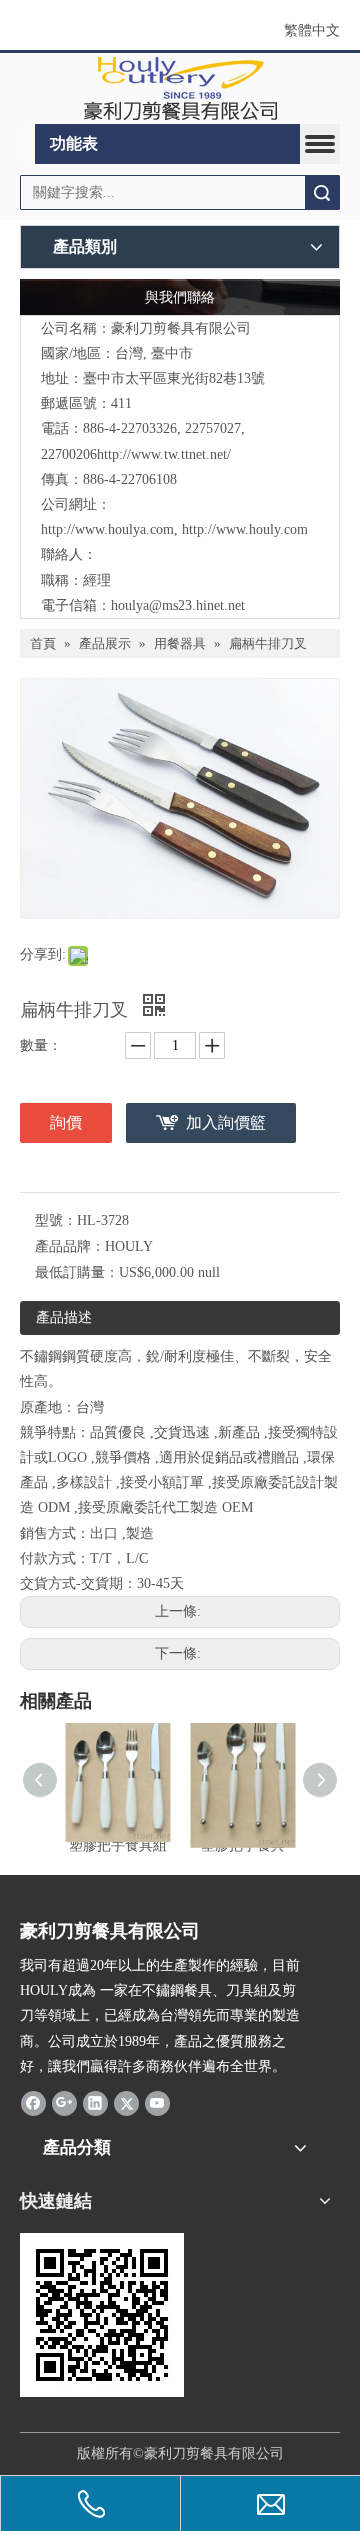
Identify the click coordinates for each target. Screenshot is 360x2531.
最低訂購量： (77, 1272)
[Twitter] (126, 2103)
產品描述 (64, 1317)
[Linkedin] (95, 2103)
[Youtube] (157, 2103)
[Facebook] (33, 2103)
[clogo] (180, 89)
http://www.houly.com (245, 529)
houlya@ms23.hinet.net (178, 605)
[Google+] (64, 2103)
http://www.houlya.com (107, 529)
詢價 (66, 1122)
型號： (56, 1220)
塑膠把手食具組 (118, 1845)
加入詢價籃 (226, 1122)
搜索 (322, 192)
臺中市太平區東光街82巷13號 (174, 378)
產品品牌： (70, 1246)
